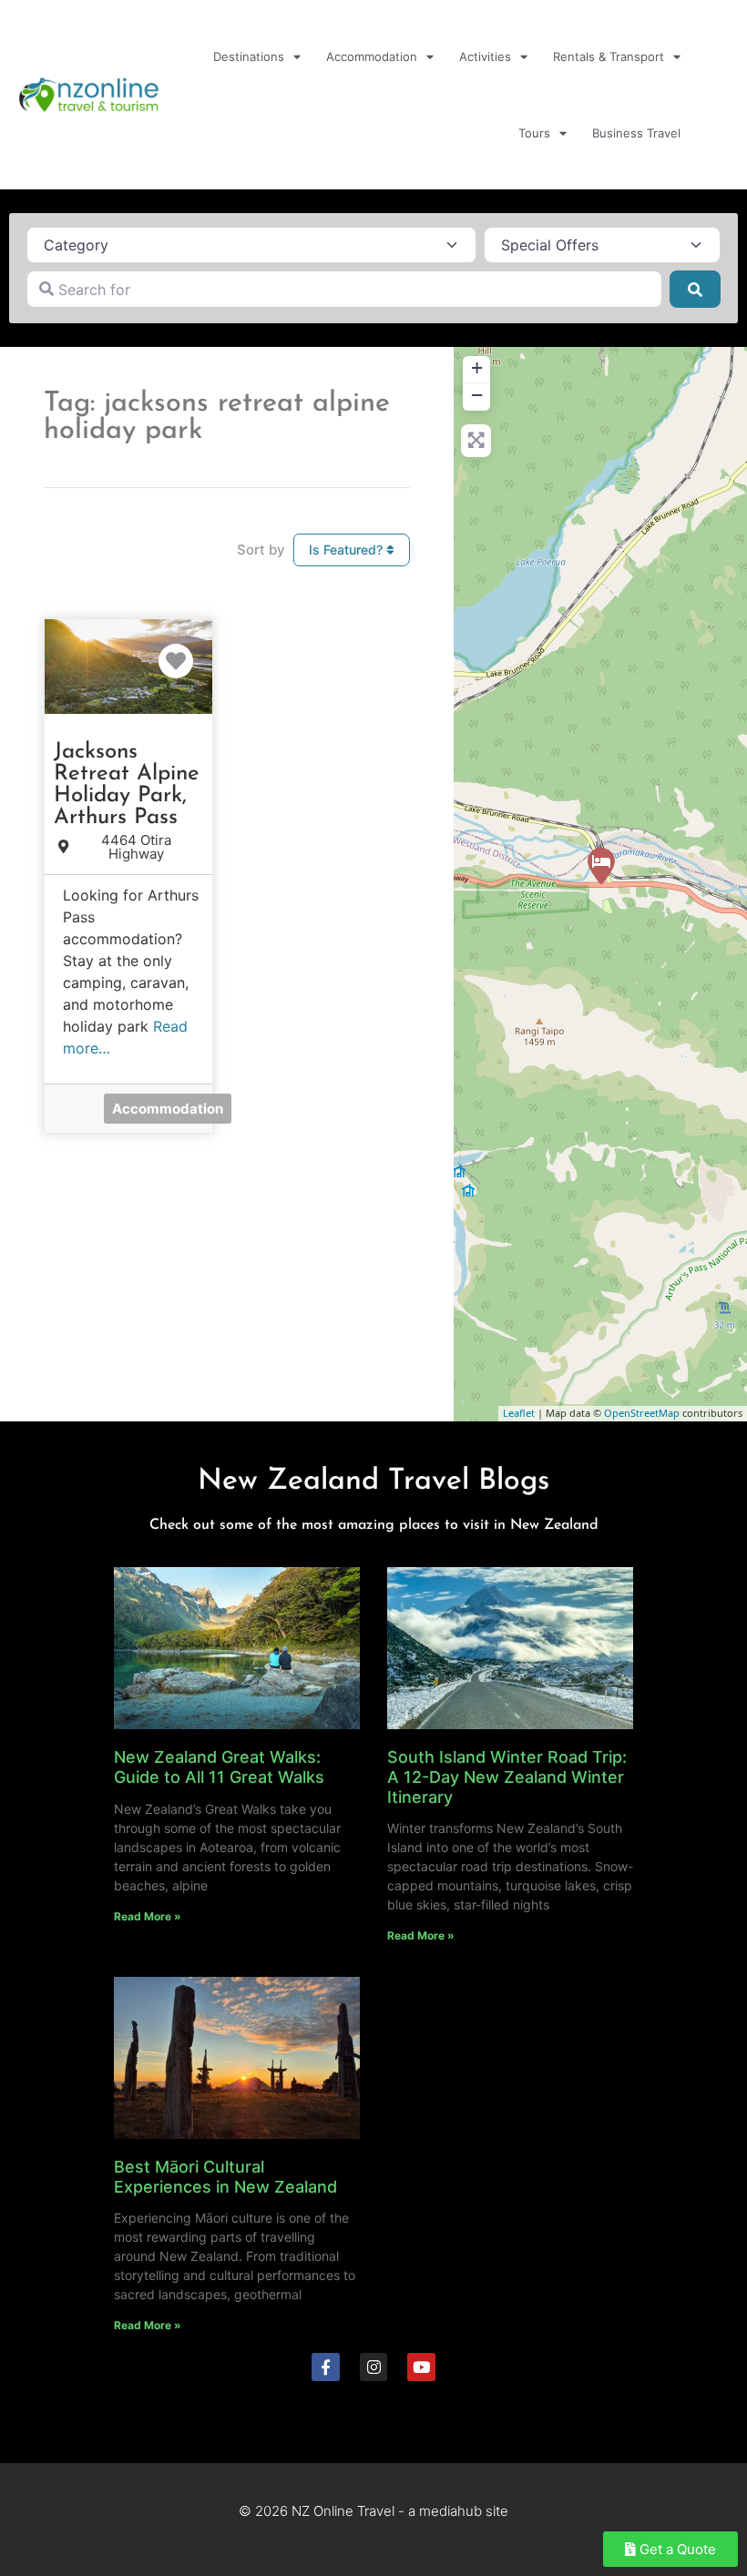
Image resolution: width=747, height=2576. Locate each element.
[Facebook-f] (326, 2367)
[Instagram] (374, 2367)
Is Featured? (348, 550)
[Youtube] (421, 2367)
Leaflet (519, 1413)
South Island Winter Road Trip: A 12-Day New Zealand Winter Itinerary (507, 1777)
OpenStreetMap (642, 1413)
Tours (534, 133)
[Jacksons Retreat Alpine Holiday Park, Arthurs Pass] (601, 866)
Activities (485, 56)
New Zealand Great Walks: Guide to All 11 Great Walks (219, 1767)
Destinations (249, 56)
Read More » (148, 1916)
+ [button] (477, 367)
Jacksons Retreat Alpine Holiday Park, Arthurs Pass (127, 785)
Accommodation (372, 56)
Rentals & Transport (609, 56)
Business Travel (636, 133)
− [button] (477, 395)
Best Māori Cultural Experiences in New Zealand (225, 2177)
